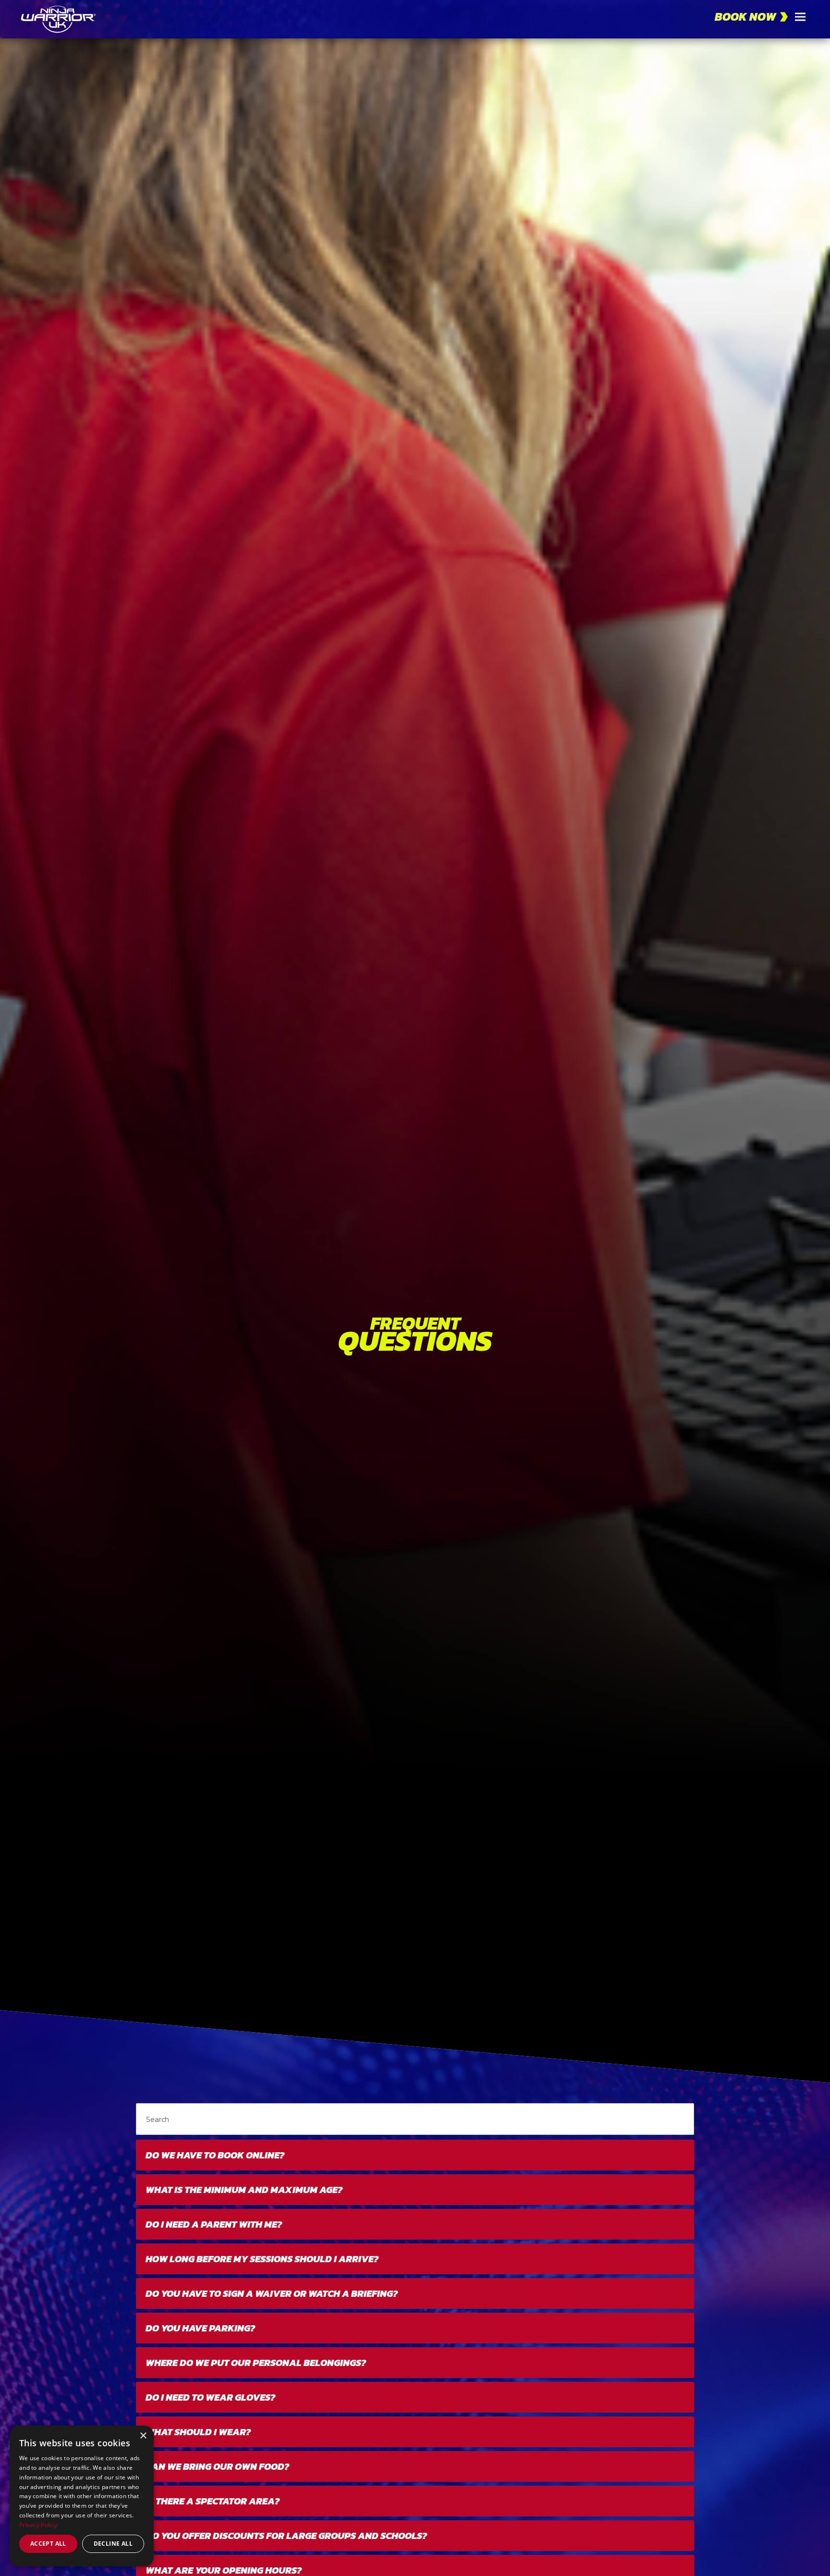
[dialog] (82, 2496)
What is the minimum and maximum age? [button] (244, 2190)
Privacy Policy (38, 2525)
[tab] (415, 2155)
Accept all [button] (48, 2544)
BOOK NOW (745, 17)
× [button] (143, 2436)
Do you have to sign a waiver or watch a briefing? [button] (272, 2293)
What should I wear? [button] (198, 2432)
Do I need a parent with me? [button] (214, 2224)
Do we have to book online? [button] (215, 2155)
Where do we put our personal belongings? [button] (256, 2363)
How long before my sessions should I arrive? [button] (262, 2259)
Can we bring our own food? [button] (217, 2466)
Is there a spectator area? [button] (213, 2501)
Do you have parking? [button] (200, 2328)
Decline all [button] (113, 2544)
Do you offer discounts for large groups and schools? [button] (286, 2536)
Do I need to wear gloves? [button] (210, 2397)
